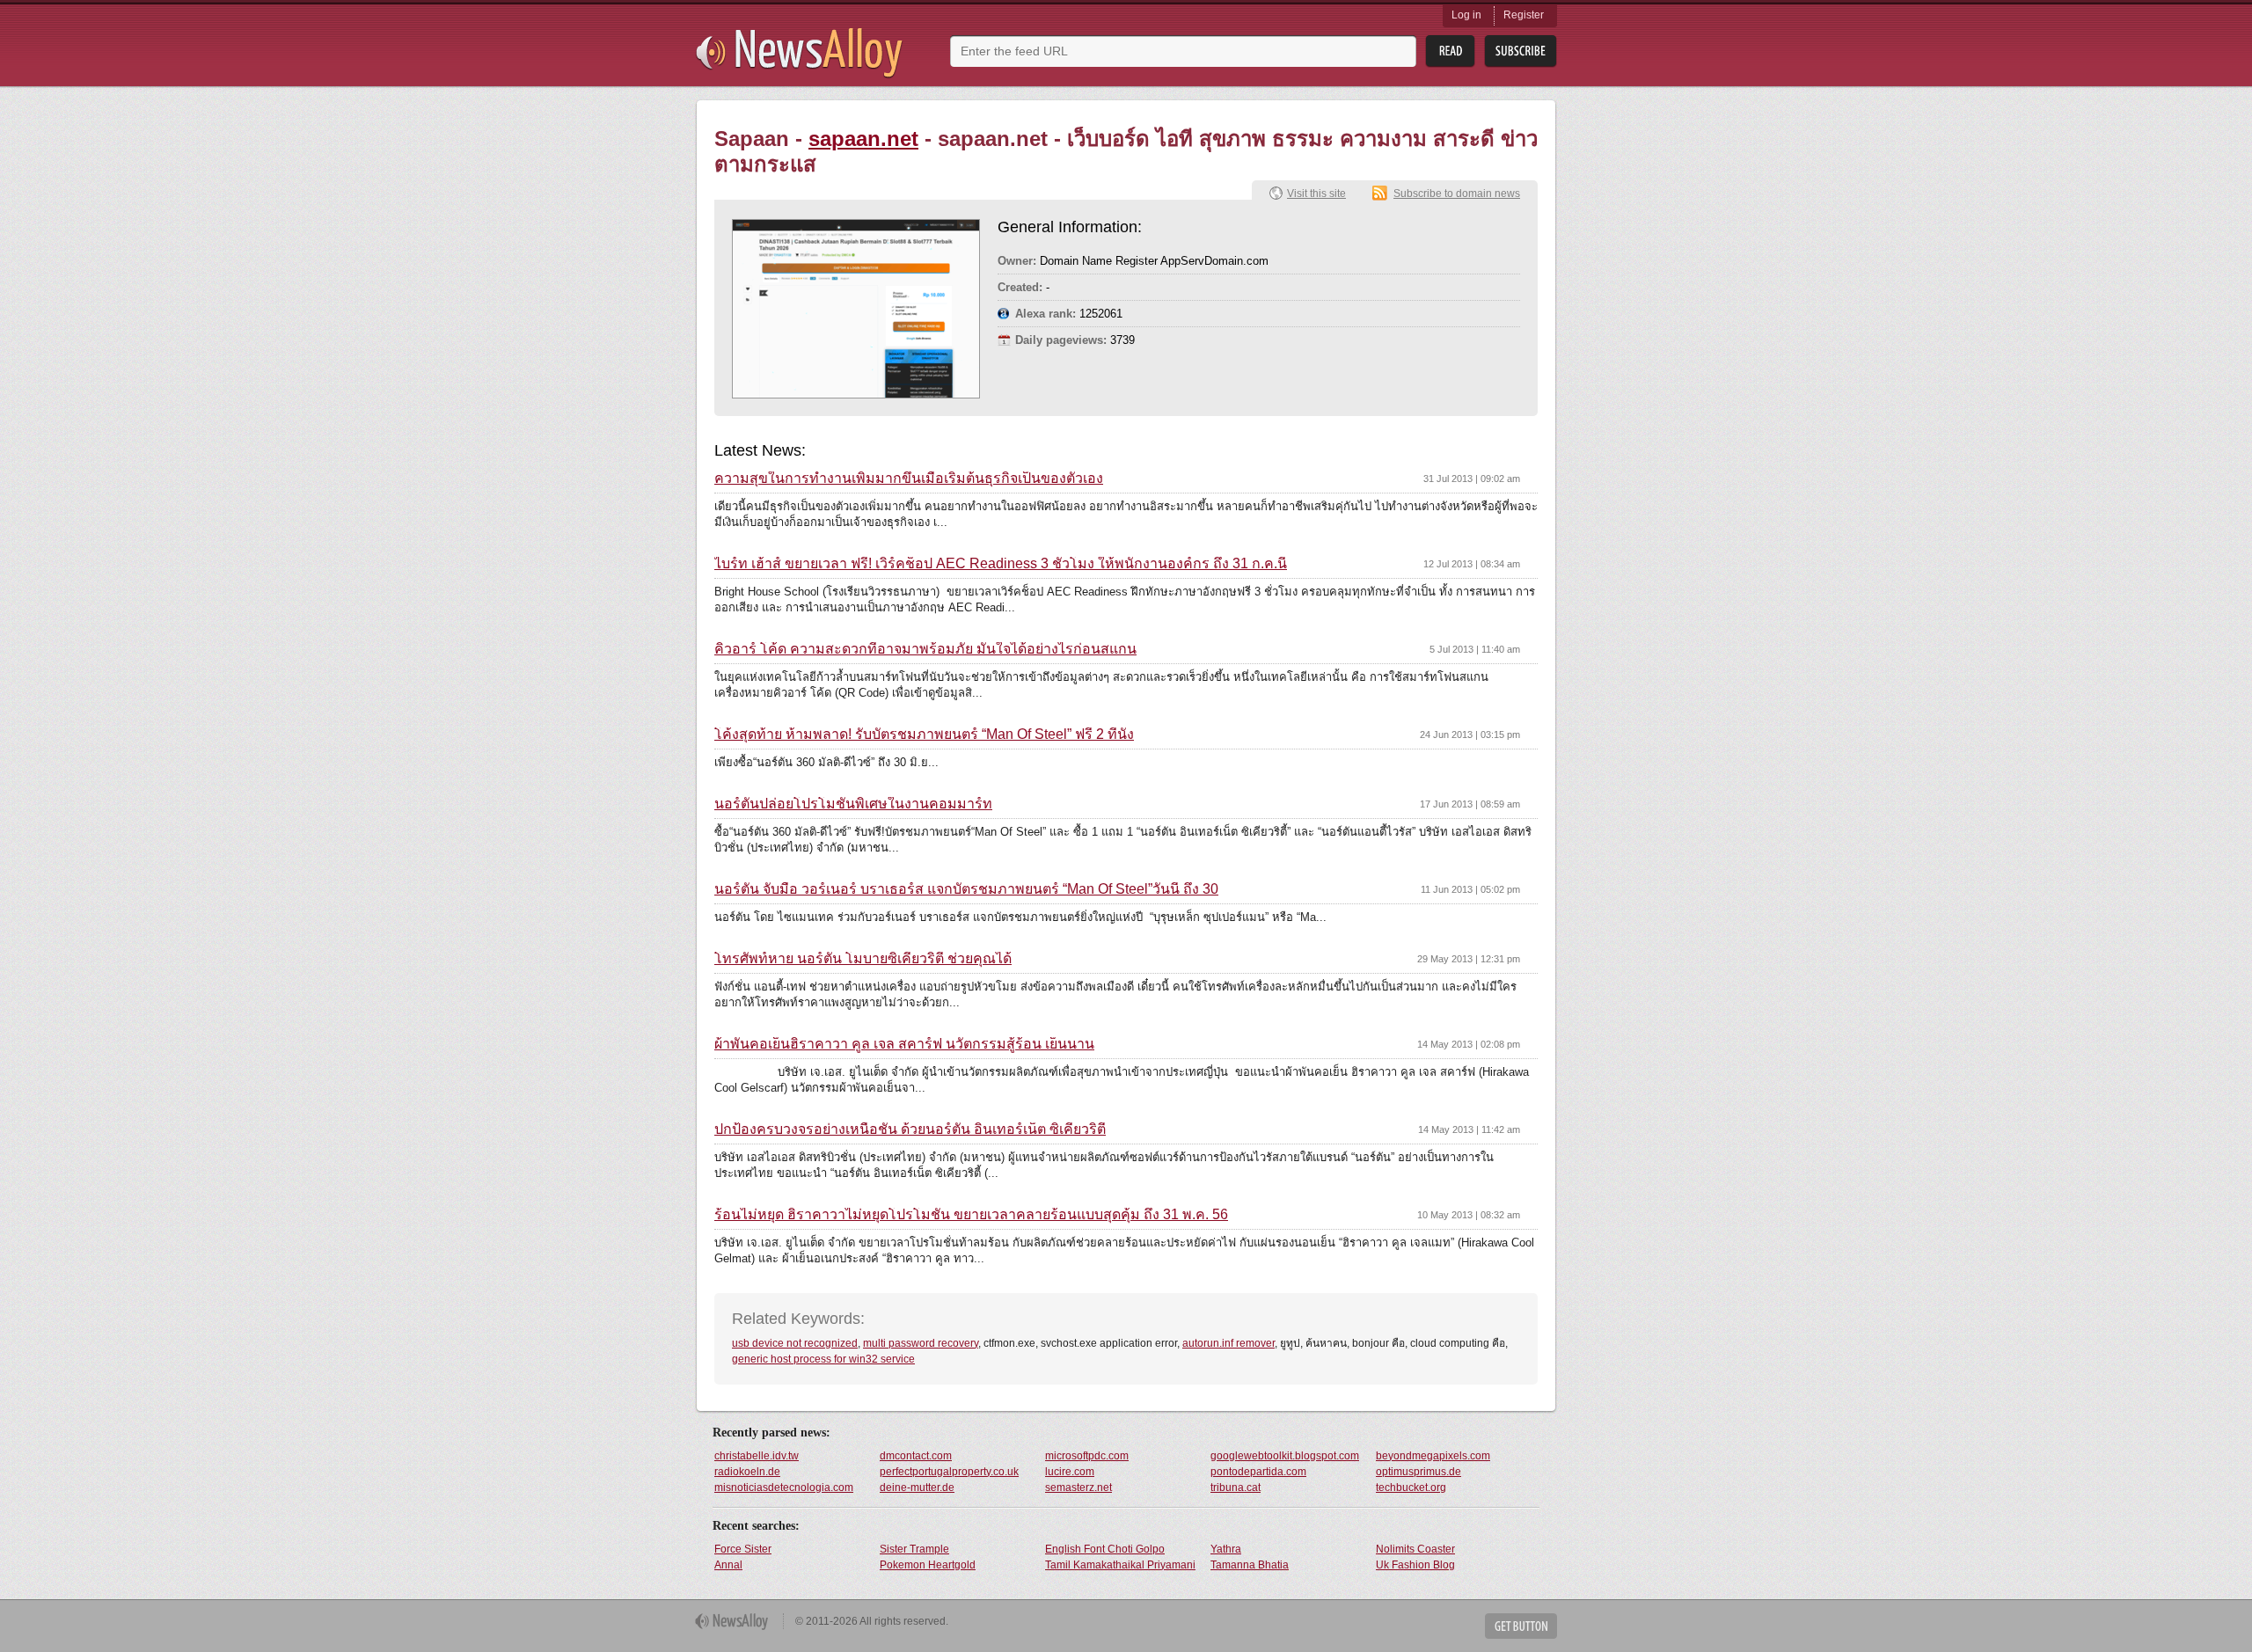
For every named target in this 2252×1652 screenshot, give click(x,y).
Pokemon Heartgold (928, 1565)
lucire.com (1070, 1472)
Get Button (1521, 1626)
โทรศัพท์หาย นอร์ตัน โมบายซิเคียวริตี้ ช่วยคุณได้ (863, 959)
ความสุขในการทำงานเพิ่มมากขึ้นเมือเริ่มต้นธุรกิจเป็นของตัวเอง (909, 479)
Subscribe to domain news (1457, 194)
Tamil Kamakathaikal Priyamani (1120, 1565)
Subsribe (1521, 51)
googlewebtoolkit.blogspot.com (1285, 1456)
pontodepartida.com (1258, 1472)
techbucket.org (1411, 1488)
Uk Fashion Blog (1415, 1565)
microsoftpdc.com (1087, 1456)
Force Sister (743, 1549)
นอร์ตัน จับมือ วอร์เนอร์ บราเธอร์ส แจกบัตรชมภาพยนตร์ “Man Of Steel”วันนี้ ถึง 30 (966, 889)
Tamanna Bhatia (1250, 1565)
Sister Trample (914, 1549)
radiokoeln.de (747, 1472)
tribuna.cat (1236, 1488)
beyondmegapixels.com (1433, 1456)
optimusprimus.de (1418, 1472)
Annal (728, 1565)
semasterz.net (1078, 1488)
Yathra (1226, 1549)
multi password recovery (921, 1343)
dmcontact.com (916, 1456)
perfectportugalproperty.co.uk (949, 1472)
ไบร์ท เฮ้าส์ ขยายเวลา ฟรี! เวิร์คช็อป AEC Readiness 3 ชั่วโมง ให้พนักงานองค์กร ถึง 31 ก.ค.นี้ (1001, 564)
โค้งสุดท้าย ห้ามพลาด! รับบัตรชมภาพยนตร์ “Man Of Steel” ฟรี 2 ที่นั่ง (924, 735)
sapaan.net (863, 139)
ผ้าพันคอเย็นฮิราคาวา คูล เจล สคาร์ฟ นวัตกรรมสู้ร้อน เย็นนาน (904, 1044)
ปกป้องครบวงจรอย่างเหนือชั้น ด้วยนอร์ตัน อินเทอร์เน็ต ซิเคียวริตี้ (910, 1129)
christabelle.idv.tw (757, 1456)
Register (1524, 15)
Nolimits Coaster (1415, 1549)
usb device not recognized (795, 1343)
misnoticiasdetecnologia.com (784, 1488)
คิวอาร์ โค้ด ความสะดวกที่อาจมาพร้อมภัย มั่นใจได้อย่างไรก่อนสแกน (925, 649)
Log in (1466, 15)
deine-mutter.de (917, 1488)
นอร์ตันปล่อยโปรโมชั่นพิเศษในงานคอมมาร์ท (853, 804)
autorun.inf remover (1228, 1343)
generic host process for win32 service (823, 1359)
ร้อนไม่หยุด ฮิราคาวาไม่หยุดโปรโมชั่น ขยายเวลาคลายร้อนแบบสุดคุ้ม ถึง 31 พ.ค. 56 (971, 1215)
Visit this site (1316, 194)
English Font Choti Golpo (1105, 1549)
